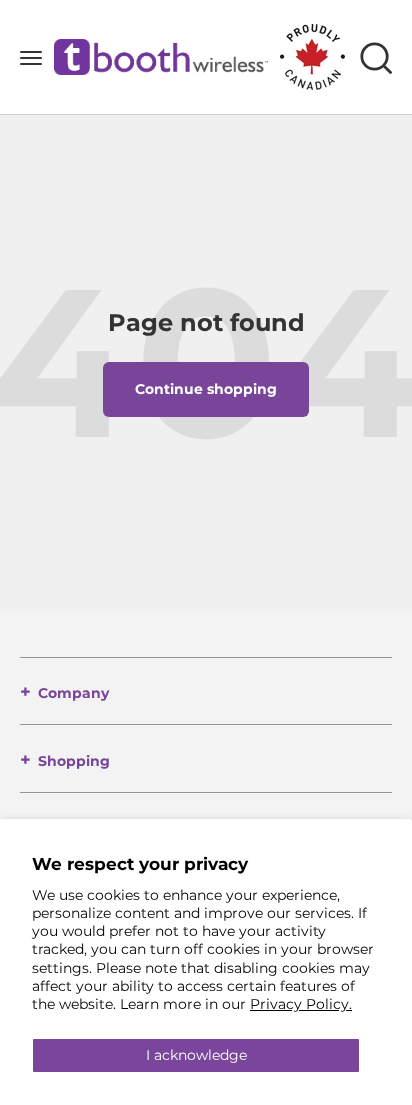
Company (73, 693)
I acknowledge (196, 1055)
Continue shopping (206, 389)
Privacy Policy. (301, 1004)
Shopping (74, 761)
